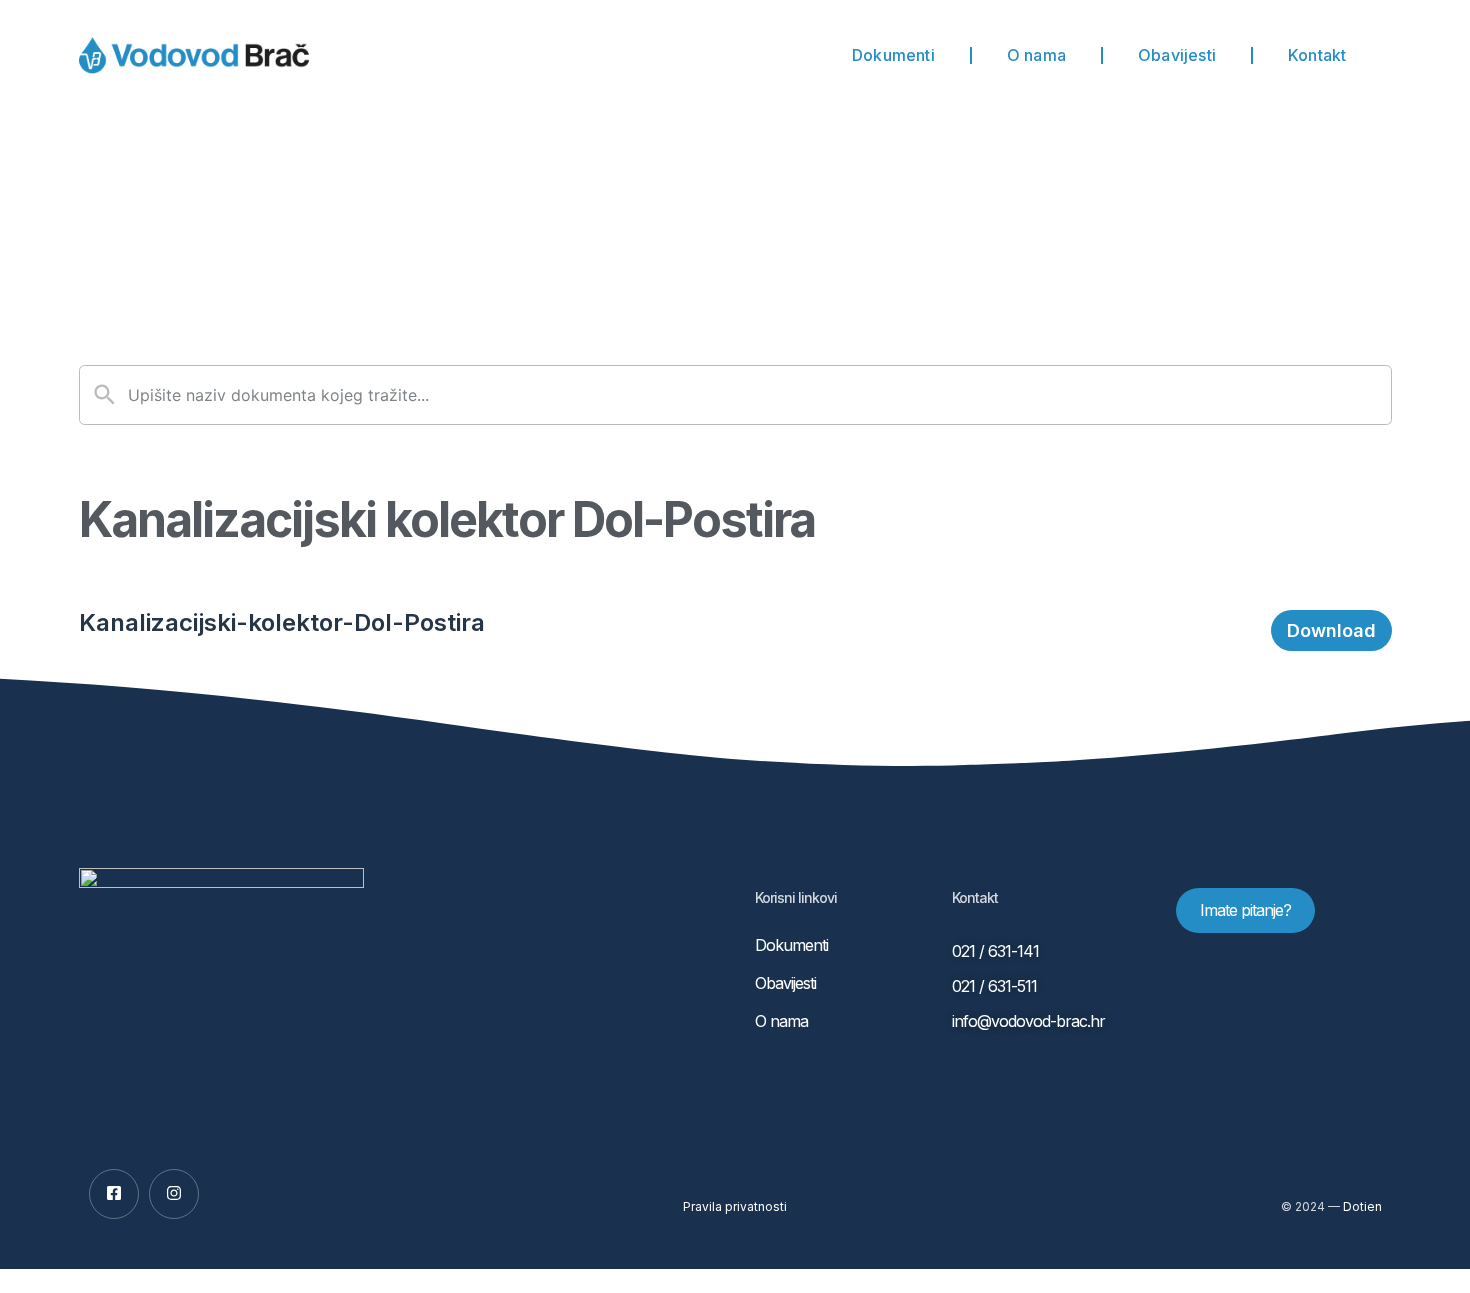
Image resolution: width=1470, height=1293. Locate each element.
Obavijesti (1177, 55)
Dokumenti (893, 55)
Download (1331, 630)
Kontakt (1317, 55)
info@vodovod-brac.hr (1028, 1021)
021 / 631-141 (995, 951)
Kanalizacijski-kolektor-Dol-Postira (282, 622)
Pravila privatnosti (735, 1206)
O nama (1036, 55)
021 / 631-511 (994, 986)
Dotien (1362, 1206)
